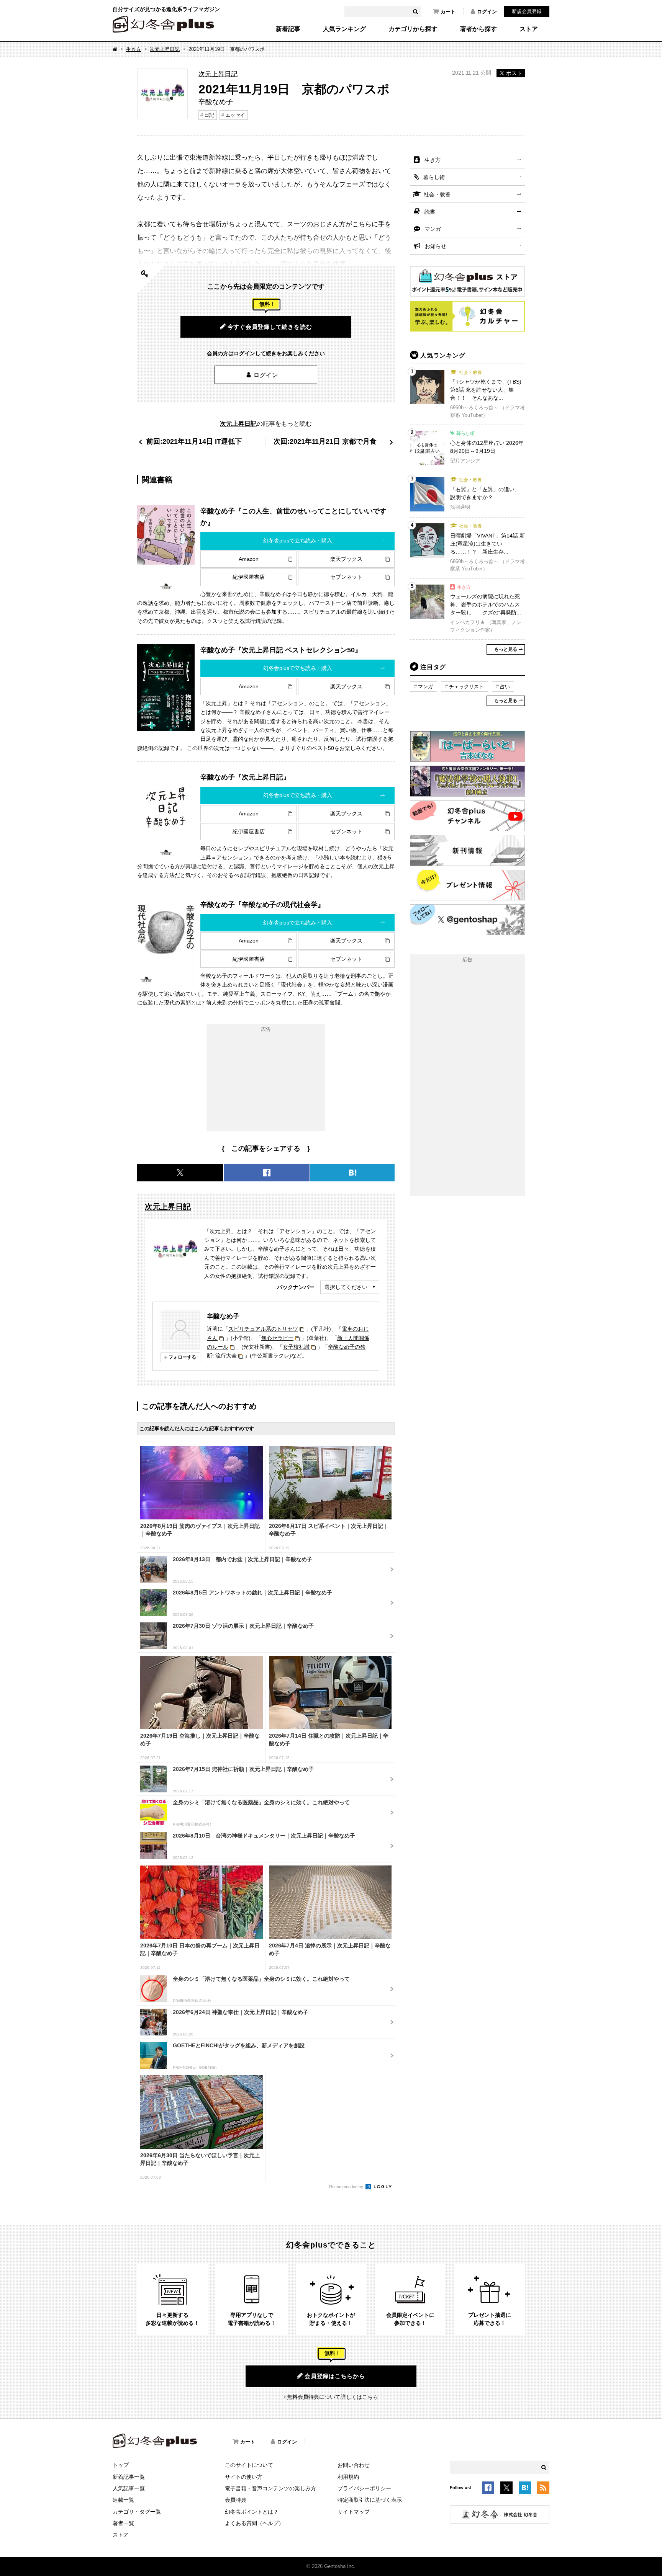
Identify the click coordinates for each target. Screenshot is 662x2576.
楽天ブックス (346, 559)
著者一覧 (123, 2523)
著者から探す (478, 29)
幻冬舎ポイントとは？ (252, 2512)
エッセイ (235, 115)
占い (505, 687)
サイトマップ (354, 2512)
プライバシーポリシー (364, 2488)
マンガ (433, 229)
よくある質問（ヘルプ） (254, 2523)
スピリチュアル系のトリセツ (263, 1329)
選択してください (346, 1287)
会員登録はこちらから (335, 2376)
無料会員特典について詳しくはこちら (333, 2397)
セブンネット (346, 577)
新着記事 (288, 29)
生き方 (134, 49)
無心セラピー (277, 1338)
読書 (430, 212)
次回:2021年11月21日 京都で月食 (325, 441)
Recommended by (347, 2187)
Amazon (249, 559)
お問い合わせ (354, 2465)
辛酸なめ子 (223, 1316)
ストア (529, 29)
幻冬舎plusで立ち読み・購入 (298, 541)
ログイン (487, 12)
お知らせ (436, 246)
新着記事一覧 (129, 2477)
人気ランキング (344, 29)
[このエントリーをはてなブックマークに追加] (525, 2489)
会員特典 (236, 2500)
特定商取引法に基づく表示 (370, 2500)
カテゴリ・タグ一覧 (137, 2512)
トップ (121, 2465)
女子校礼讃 (296, 1347)
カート (448, 12)
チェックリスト (466, 687)
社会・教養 (437, 194)
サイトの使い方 (244, 2477)
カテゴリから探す (413, 29)
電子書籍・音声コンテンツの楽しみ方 (270, 2488)
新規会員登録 (527, 11)
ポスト (514, 73)
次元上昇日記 (165, 49)
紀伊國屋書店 (249, 577)
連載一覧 (123, 2500)
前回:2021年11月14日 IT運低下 (194, 441)
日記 (209, 115)
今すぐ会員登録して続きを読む (270, 327)
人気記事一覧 (129, 2488)
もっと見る (506, 649)
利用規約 (348, 2477)
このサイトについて (249, 2465)
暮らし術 (434, 177)
